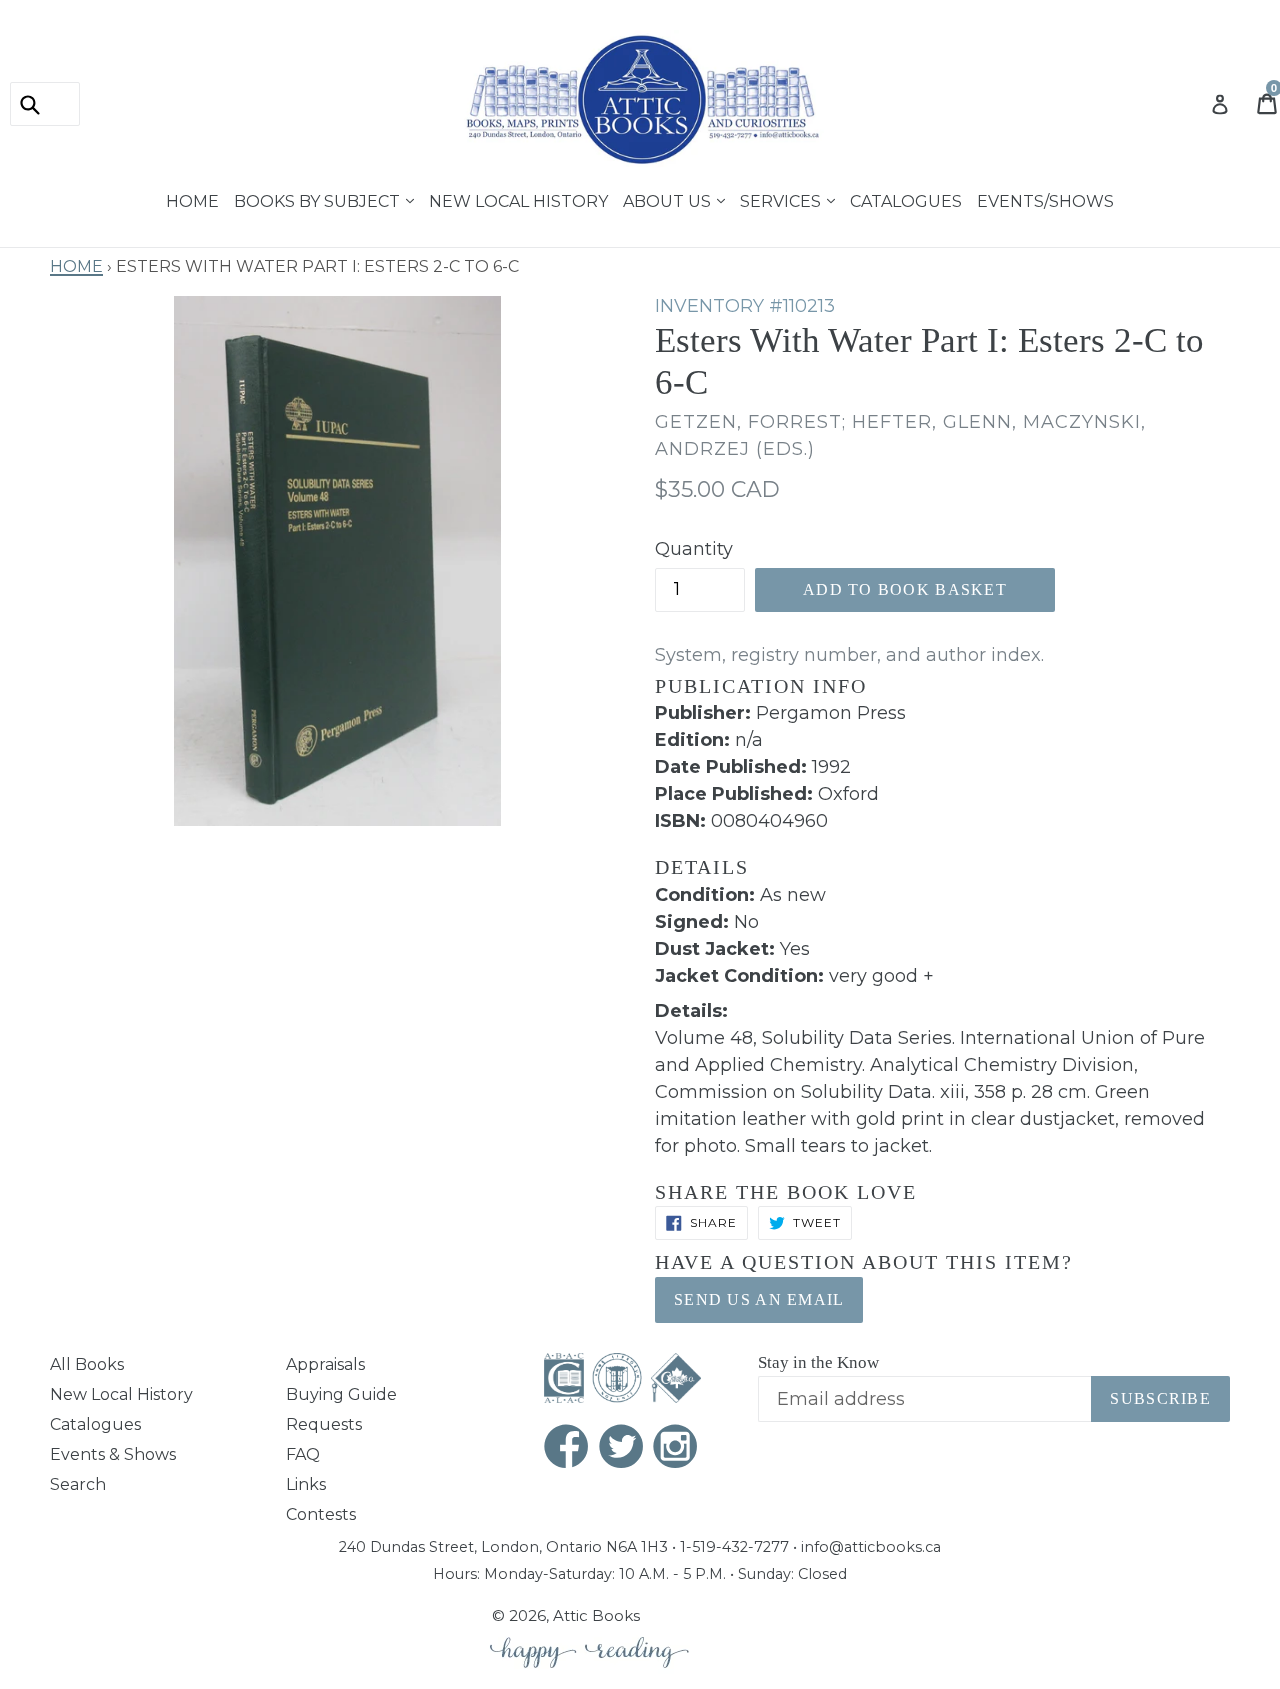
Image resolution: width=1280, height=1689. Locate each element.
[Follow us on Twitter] (622, 1448)
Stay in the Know (818, 1362)
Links (306, 1484)
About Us (669, 199)
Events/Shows (1045, 199)
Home (192, 199)
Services (782, 199)
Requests (324, 1424)
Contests (321, 1514)
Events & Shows (113, 1454)
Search (78, 1484)
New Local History (518, 199)
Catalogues (906, 199)
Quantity (694, 549)
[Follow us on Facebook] (567, 1448)
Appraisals (325, 1364)
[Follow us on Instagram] (676, 1448)
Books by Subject (319, 199)
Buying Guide (341, 1394)
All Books (87, 1364)
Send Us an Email (759, 1299)
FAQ (303, 1454)
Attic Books (596, 1615)
